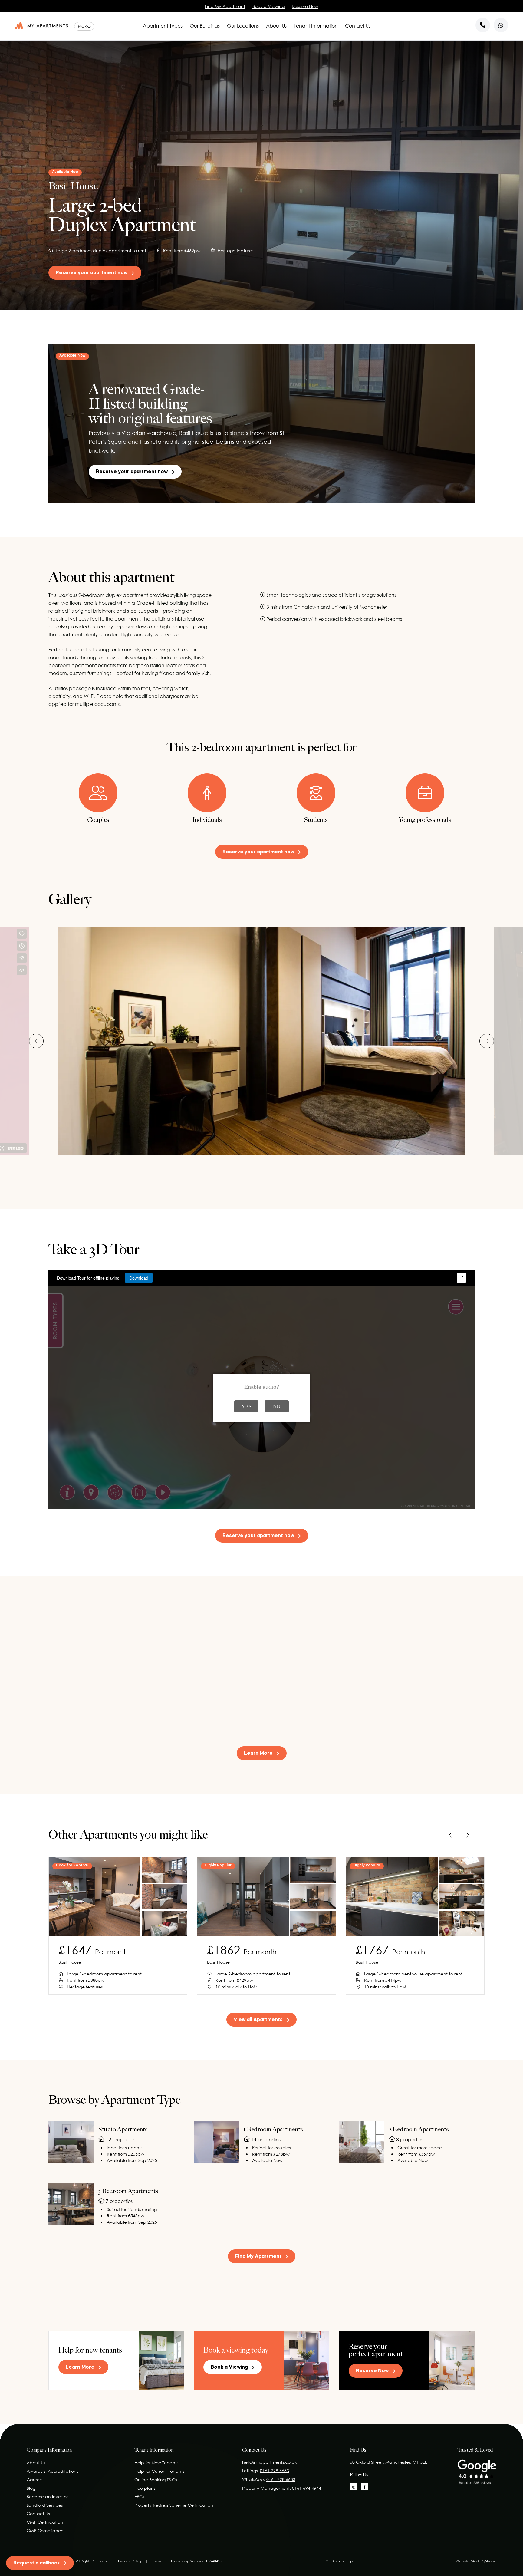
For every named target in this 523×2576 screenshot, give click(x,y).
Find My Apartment (225, 6)
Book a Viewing (268, 6)
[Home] (41, 26)
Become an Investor (47, 2497)
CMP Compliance (45, 2530)
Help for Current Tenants (159, 2471)
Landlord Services (45, 2505)
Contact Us (358, 26)
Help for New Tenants (156, 2463)
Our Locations (243, 26)
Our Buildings (205, 26)
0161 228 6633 (275, 2471)
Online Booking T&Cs (156, 2480)
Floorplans (145, 2488)
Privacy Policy (130, 2561)
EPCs (139, 2497)
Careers (35, 2480)
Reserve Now (305, 6)
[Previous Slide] (36, 1041)
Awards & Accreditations (52, 2471)
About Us (276, 26)
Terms (156, 2561)
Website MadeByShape (476, 2561)
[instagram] (354, 2487)
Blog (31, 2488)
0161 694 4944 (307, 2488)
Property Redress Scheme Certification (174, 2505)
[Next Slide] (487, 1041)
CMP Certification (45, 2522)
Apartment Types (163, 26)
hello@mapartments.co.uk (269, 2462)
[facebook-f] (364, 2487)
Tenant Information (316, 26)
